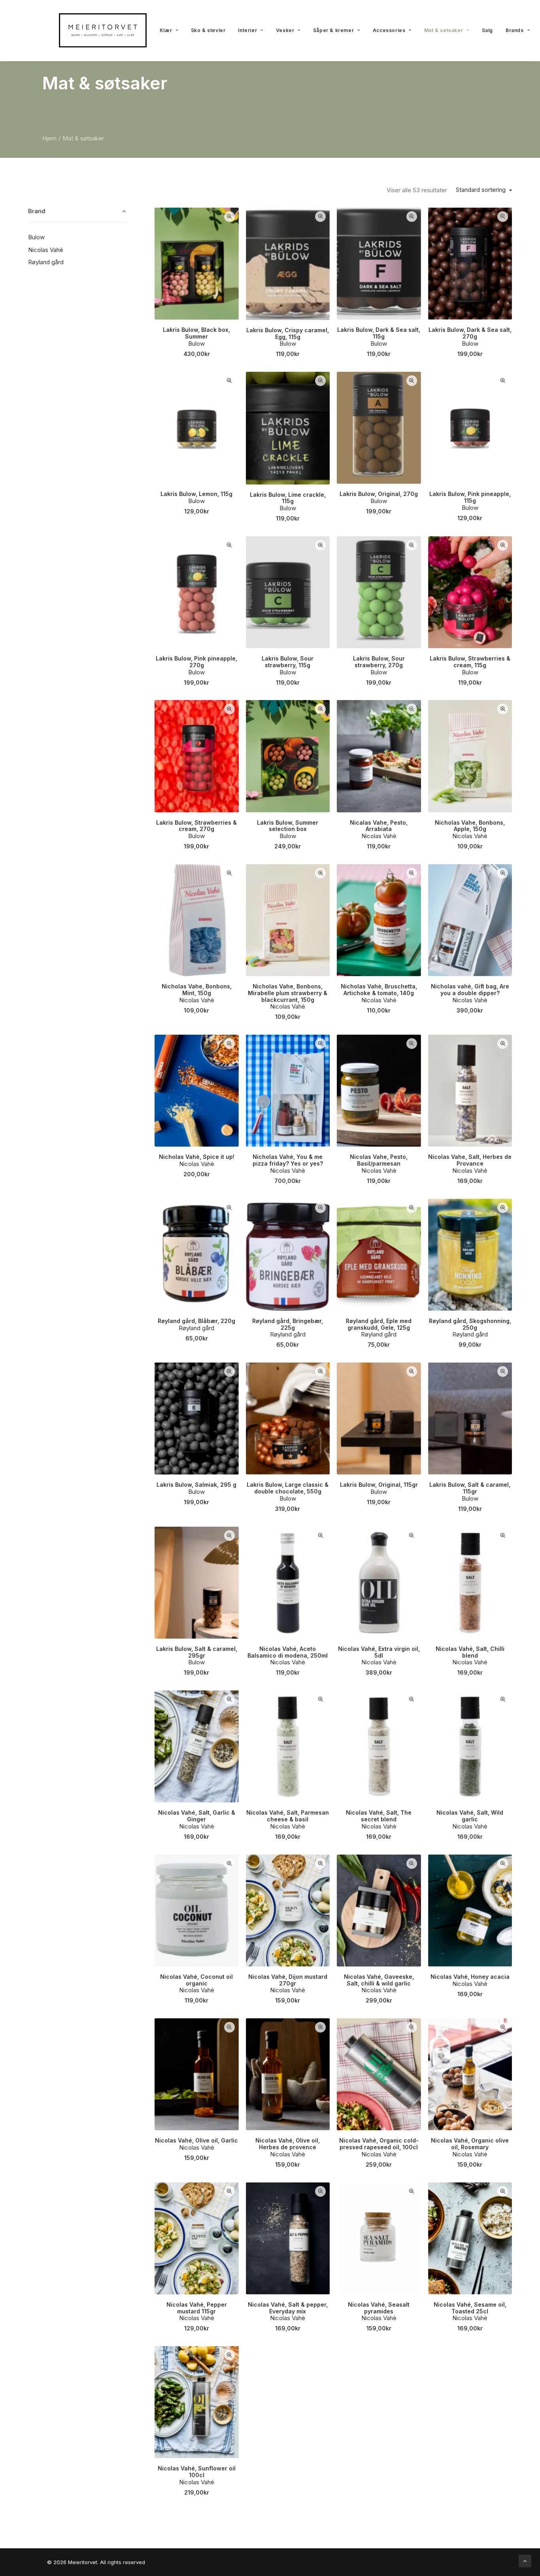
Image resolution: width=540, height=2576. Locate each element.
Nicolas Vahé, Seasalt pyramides (379, 2308)
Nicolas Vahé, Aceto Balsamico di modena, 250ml (288, 1652)
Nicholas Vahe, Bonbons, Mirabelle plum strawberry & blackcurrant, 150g (288, 993)
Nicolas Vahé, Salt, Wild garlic (470, 1816)
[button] (197, 263)
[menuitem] (169, 30)
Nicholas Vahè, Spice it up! (197, 1157)
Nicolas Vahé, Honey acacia (470, 1977)
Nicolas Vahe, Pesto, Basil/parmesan (379, 1160)
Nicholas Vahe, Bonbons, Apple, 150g (470, 826)
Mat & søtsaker (444, 30)
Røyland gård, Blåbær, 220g (196, 1321)
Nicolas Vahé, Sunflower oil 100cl (197, 2472)
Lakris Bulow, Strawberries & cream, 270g (196, 826)
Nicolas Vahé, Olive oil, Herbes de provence (288, 2144)
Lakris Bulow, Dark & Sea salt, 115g (379, 333)
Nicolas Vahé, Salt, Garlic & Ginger (197, 1816)
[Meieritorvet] (103, 30)
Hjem (49, 138)
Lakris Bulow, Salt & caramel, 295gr (197, 1652)
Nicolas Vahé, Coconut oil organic (196, 1980)
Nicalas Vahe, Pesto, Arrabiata (379, 826)
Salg (487, 30)
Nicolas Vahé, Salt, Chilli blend (470, 1652)
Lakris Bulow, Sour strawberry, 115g (288, 662)
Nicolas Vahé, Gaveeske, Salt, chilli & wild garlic (379, 1980)
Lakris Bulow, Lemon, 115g (196, 494)
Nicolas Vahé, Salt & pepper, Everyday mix (288, 2308)
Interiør (247, 30)
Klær (166, 30)
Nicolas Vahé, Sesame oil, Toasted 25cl (470, 2308)
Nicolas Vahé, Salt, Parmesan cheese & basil (288, 1816)
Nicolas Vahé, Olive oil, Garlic (196, 2140)
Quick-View (229, 217)
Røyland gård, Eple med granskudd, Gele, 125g (379, 1324)
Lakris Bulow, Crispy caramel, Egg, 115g (288, 333)
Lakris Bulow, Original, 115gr (379, 1485)
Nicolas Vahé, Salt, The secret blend (379, 1816)
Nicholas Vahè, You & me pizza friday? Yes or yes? (288, 1160)
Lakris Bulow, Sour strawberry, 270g (379, 662)
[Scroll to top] (525, 2560)
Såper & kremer (333, 30)
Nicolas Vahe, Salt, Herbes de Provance (470, 1160)
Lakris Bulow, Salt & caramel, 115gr (470, 1488)
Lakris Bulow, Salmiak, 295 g (196, 1485)
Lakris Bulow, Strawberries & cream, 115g (470, 662)
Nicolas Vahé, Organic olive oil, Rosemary (470, 2144)
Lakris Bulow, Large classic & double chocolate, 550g (288, 1488)
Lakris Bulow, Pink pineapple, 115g (470, 497)
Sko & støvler (208, 30)
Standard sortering (481, 190)
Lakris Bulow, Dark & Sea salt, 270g (470, 333)
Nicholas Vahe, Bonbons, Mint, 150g (197, 990)
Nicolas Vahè (379, 836)
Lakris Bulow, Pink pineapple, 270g (196, 662)
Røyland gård (196, 1328)
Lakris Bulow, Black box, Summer (196, 333)
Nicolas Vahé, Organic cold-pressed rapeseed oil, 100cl (379, 2144)
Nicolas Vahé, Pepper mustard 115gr (197, 2308)
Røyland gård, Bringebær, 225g (288, 1324)
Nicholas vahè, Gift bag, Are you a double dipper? (470, 990)
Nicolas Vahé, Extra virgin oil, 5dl (379, 1652)
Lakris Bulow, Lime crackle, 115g (288, 498)
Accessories (389, 30)
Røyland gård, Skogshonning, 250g (470, 1324)
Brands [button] (515, 30)
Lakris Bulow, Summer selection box (288, 826)
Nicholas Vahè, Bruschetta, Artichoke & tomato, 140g (379, 990)
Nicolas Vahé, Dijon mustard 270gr (288, 1980)
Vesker (285, 30)
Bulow (196, 344)
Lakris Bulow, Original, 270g (379, 494)
